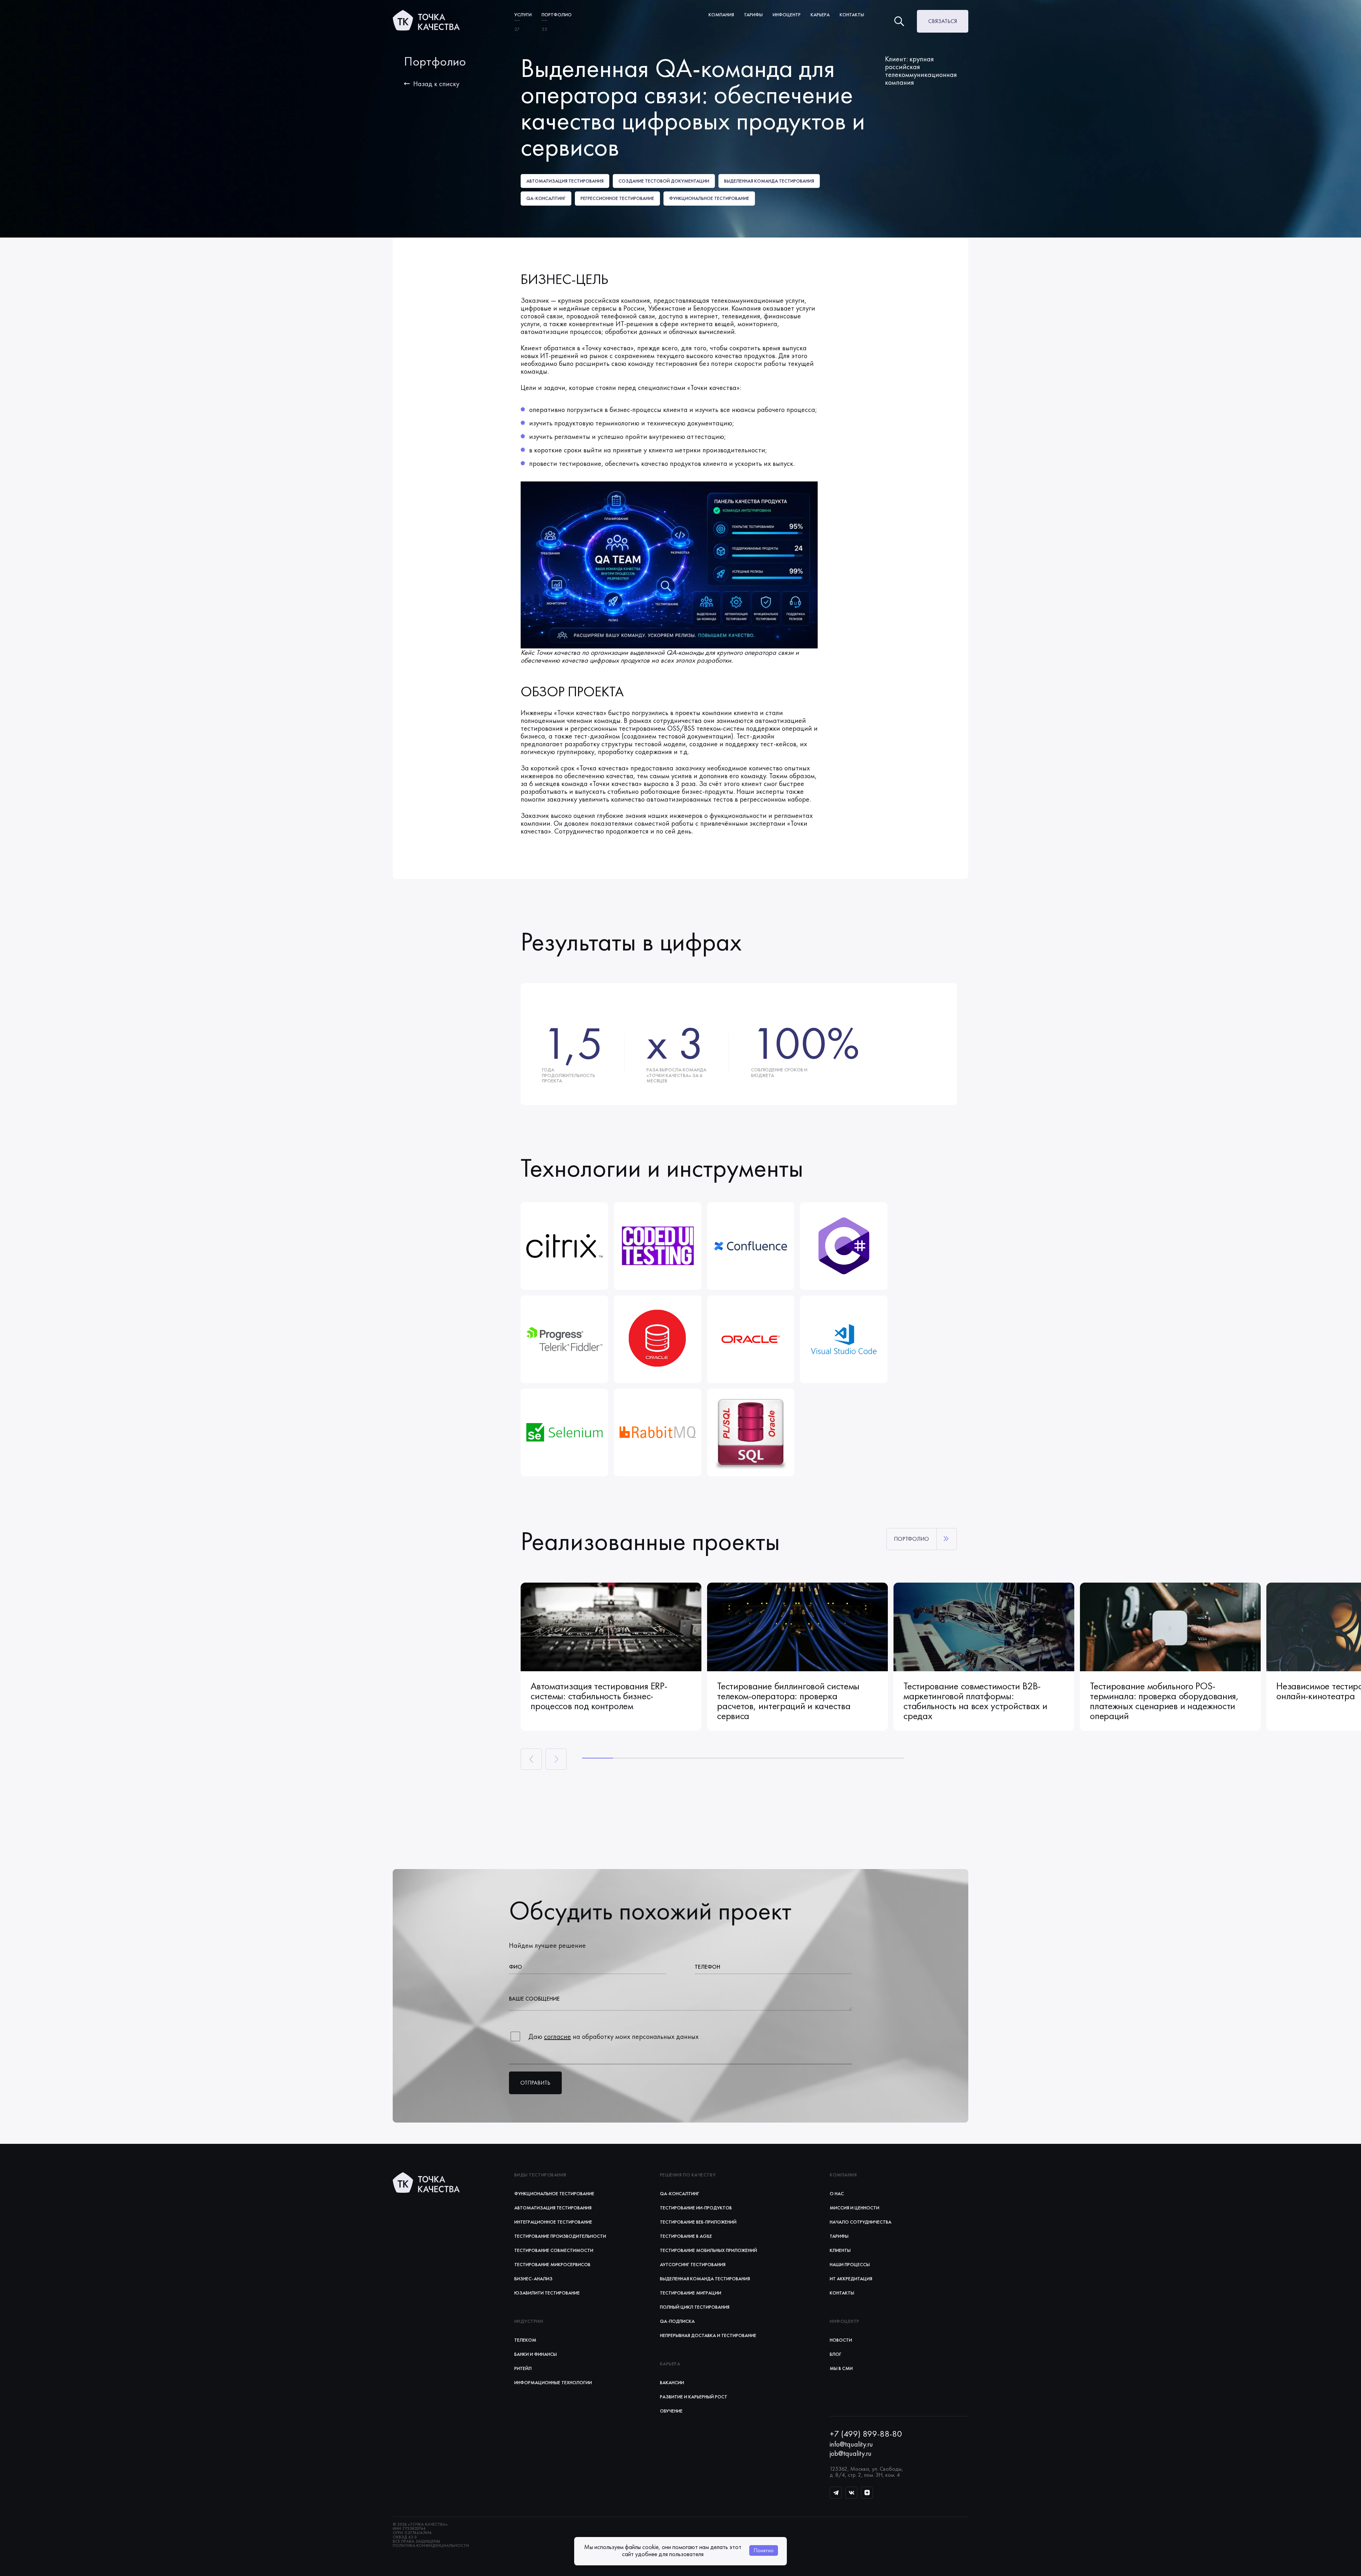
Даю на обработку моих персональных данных (614, 2036)
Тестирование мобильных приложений (708, 2250)
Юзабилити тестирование (547, 2293)
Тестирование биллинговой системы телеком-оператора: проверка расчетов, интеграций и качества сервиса (788, 1701)
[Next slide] (556, 1759)
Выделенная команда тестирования (705, 2279)
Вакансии (672, 2382)
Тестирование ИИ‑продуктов (696, 2208)
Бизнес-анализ (533, 2279)
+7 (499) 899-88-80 (866, 2434)
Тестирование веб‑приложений (698, 2222)
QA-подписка (677, 2321)
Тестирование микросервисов (552, 2264)
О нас (837, 2193)
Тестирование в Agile (686, 2236)
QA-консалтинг (680, 2193)
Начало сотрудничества (861, 2222)
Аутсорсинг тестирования (693, 2264)
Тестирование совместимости (554, 2250)
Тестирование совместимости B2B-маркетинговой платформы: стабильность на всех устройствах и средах (975, 1701)
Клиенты (840, 2250)
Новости (841, 2340)
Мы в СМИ (841, 2368)
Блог (836, 2354)
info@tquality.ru (851, 2444)
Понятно (764, 2550)
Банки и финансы (536, 2354)
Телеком (525, 2340)
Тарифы (839, 2236)
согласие (558, 2036)
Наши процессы (850, 2264)
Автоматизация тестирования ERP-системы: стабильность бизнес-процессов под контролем (599, 1696)
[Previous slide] (531, 1759)
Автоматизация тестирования (553, 2208)
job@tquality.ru (851, 2453)
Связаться (943, 21)
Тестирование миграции (691, 2293)
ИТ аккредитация (851, 2279)
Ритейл (523, 2368)
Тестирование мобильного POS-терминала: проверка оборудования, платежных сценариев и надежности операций (1164, 1701)
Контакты (852, 15)
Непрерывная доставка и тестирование (708, 2335)
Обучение (671, 2411)
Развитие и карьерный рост (694, 2397)
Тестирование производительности (560, 2236)
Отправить (535, 2083)
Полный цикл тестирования (695, 2307)
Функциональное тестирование (554, 2193)
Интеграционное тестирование (553, 2222)
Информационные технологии (553, 2382)
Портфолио (557, 15)
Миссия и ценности (855, 2208)
